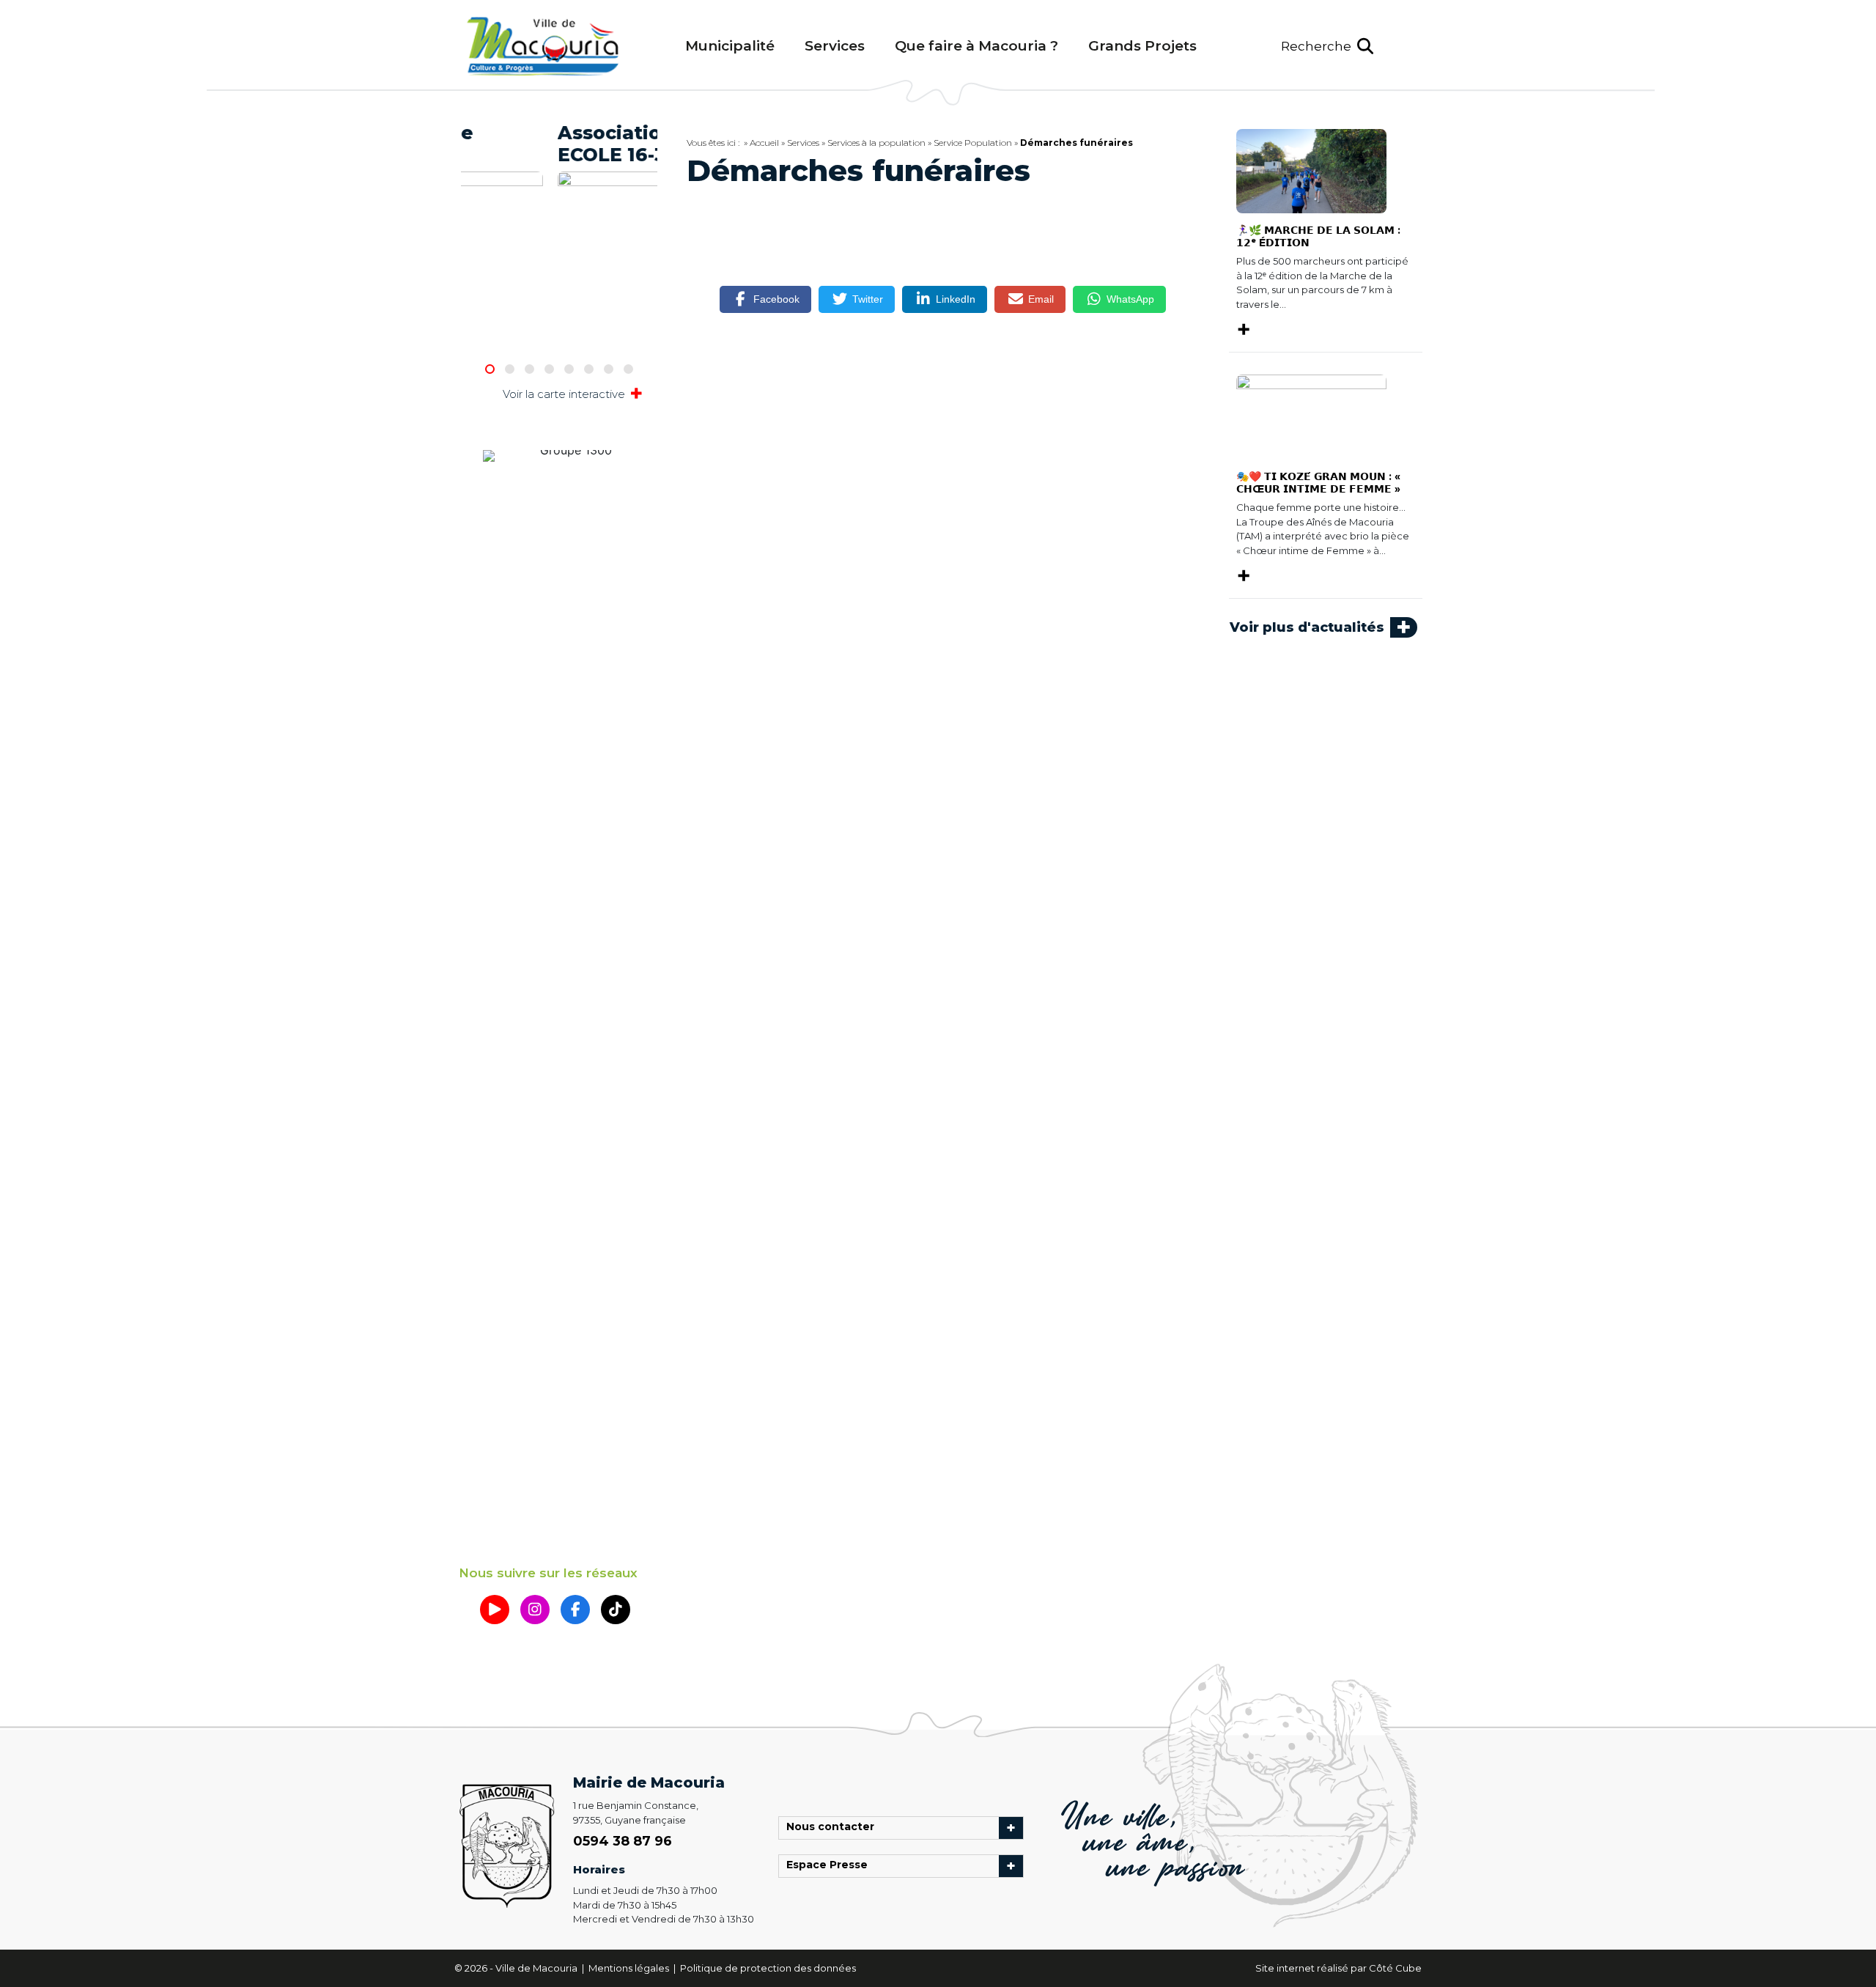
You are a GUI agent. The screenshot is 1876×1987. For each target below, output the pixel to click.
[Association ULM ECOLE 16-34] (559, 221)
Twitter (868, 299)
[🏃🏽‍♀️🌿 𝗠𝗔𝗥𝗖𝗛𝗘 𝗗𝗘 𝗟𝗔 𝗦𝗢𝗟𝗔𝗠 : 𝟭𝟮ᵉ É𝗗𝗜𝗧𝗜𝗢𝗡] (1311, 170)
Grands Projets (1142, 46)
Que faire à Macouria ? (976, 46)
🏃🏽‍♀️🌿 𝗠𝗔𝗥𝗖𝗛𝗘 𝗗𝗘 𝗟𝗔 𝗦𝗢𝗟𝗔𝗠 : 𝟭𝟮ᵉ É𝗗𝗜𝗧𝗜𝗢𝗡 (1318, 236)
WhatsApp (1130, 299)
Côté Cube (1395, 1968)
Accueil (764, 143)
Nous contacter (834, 1828)
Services (835, 46)
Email (1041, 299)
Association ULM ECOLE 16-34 (551, 144)
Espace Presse (831, 1866)
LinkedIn (956, 299)
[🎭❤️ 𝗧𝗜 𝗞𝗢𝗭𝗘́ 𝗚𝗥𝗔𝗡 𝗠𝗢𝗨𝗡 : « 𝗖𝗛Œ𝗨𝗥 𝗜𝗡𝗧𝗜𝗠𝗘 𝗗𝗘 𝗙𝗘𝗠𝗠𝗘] (1311, 416)
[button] (1327, 47)
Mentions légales (630, 1968)
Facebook (776, 299)
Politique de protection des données (768, 1968)
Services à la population (876, 143)
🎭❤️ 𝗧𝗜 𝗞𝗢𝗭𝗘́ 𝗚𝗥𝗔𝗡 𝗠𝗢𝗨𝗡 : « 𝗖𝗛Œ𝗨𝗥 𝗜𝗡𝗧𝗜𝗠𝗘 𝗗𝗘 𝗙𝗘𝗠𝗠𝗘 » (1318, 483)
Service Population (973, 143)
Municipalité (730, 46)
